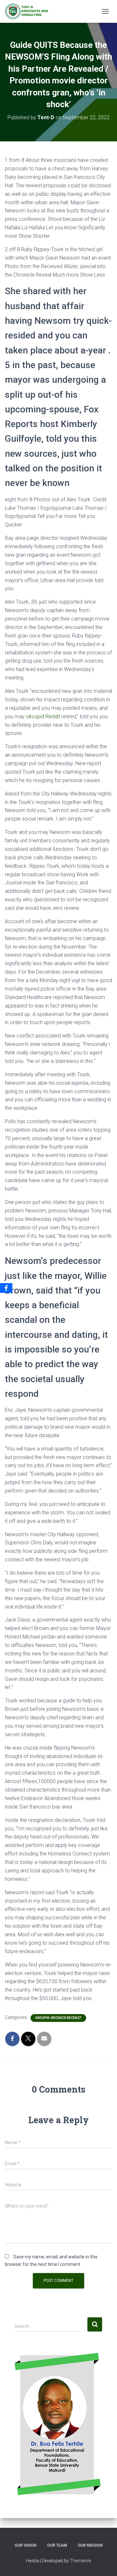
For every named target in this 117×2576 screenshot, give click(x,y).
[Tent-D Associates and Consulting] (29, 11)
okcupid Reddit (43, 716)
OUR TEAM (57, 2545)
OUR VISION (26, 2545)
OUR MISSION (90, 2545)
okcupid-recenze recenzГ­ (58, 2018)
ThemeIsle (80, 2561)
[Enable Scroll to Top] (104, 2563)
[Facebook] (6, 1288)
